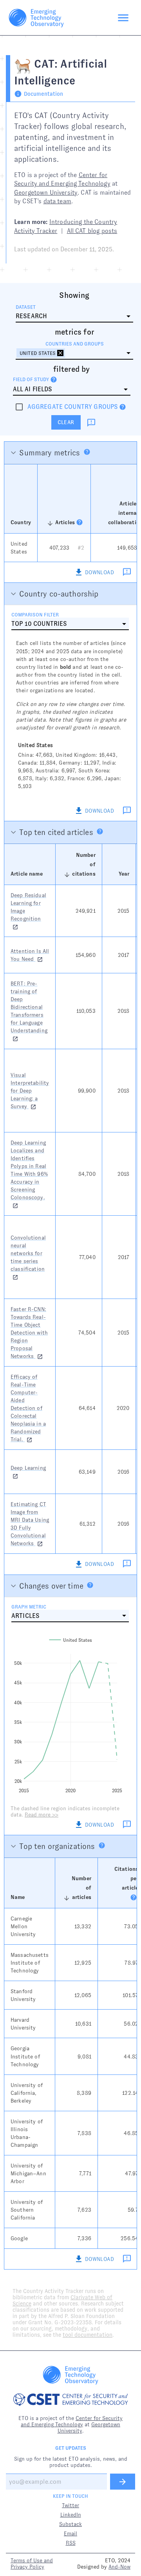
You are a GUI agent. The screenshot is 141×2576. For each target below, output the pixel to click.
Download (99, 572)
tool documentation (88, 2335)
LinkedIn (71, 2515)
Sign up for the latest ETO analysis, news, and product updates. (71, 2462)
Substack (70, 2524)
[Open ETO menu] (123, 18)
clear (66, 422)
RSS (71, 2543)
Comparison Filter (35, 615)
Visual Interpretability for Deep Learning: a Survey (30, 1091)
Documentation (43, 94)
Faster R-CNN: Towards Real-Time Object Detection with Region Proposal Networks (29, 1333)
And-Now (119, 2567)
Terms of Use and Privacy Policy (32, 2563)
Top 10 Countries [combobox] (39, 624)
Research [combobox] (31, 316)
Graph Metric (29, 1607)
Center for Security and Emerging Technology (72, 2421)
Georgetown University (46, 193)
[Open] (128, 353)
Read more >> (42, 1815)
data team (57, 201)
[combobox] (74, 350)
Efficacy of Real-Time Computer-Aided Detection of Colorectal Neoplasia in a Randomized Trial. (28, 1408)
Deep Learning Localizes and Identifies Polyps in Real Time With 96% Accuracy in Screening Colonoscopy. (29, 1170)
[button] (41, 353)
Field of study (31, 380)
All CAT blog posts (92, 231)
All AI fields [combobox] (33, 389)
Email (70, 2533)
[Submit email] (123, 2482)
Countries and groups (75, 344)
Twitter (70, 2505)
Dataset (26, 307)
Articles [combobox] (25, 1616)
